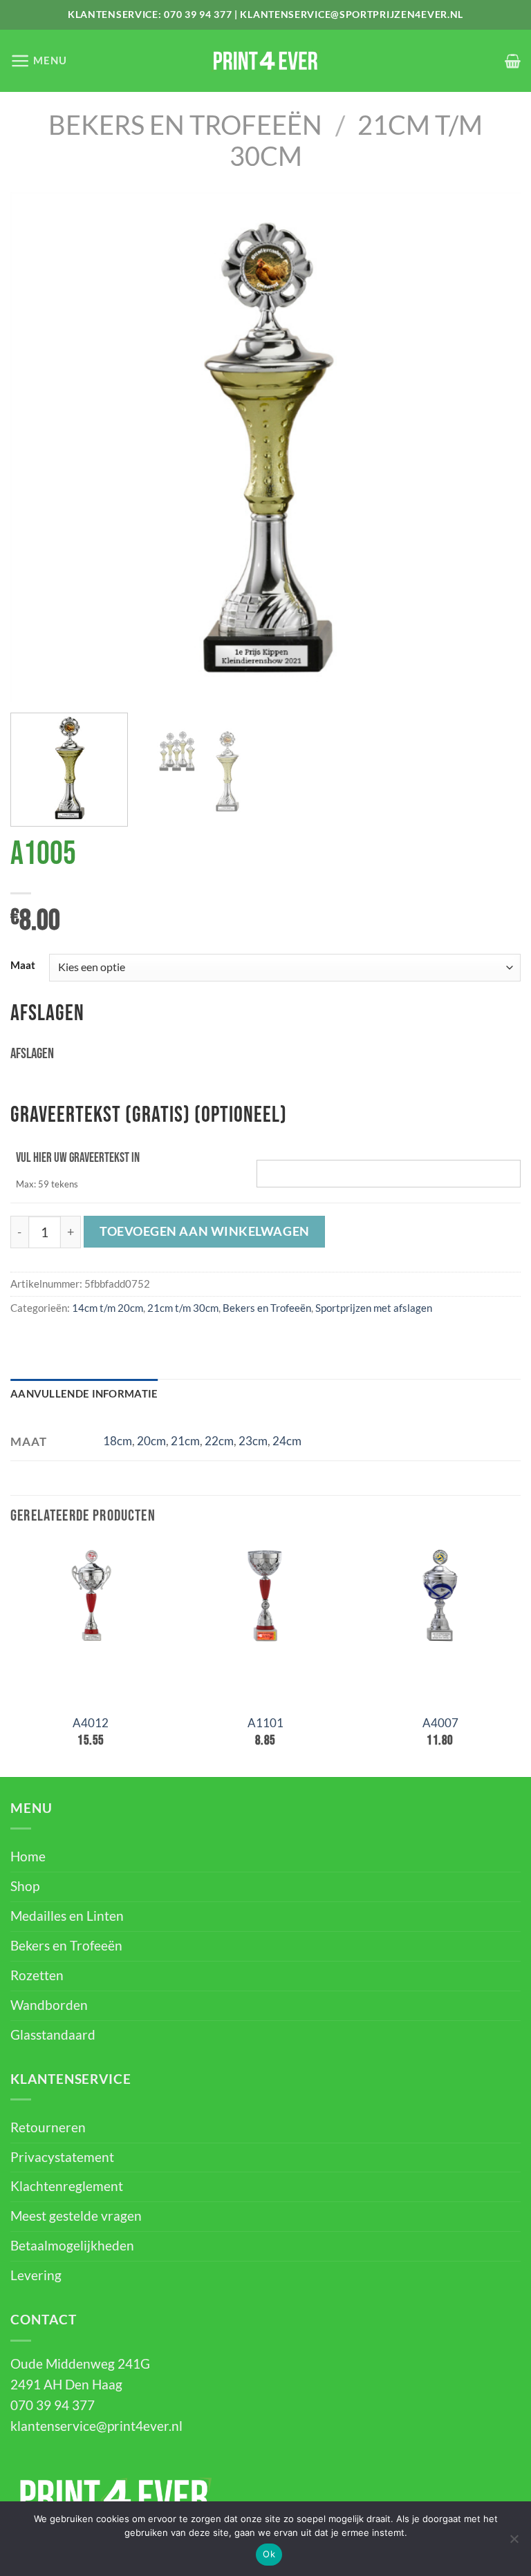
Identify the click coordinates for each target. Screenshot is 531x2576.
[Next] (493, 448)
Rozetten (37, 1975)
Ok (269, 2554)
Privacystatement (62, 2157)
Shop (25, 1886)
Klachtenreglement (67, 2186)
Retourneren (48, 2127)
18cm (118, 1441)
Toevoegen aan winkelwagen (205, 1231)
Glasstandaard (53, 2035)
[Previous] (38, 448)
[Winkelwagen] (513, 61)
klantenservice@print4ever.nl (96, 2426)
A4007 (440, 1723)
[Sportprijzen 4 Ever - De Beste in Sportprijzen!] (265, 61)
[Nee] (514, 2543)
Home (28, 1856)
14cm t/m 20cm (108, 1308)
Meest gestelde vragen (76, 2216)
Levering (36, 2275)
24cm (287, 1441)
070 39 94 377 (198, 14)
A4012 (91, 1723)
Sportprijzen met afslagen (374, 1308)
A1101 (265, 1723)
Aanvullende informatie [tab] (84, 1393)
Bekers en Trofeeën (185, 125)
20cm (151, 1441)
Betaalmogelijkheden (72, 2246)
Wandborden (49, 2005)
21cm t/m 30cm (183, 1308)
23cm (253, 1441)
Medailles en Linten (67, 1916)
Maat (23, 966)
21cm (185, 1441)
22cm (219, 1441)
